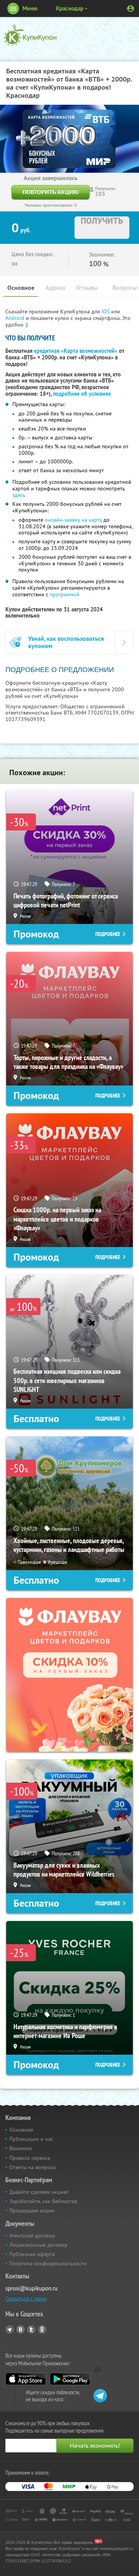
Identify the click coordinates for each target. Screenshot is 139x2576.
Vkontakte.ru (20, 2329)
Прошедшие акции (32, 2210)
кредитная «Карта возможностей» (76, 351)
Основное (21, 288)
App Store (26, 2379)
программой (65, 594)
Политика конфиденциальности (48, 2263)
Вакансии (21, 2148)
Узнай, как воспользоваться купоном (66, 642)
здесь (19, 495)
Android (16, 318)
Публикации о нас (31, 2139)
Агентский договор (32, 2236)
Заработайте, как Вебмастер (43, 2201)
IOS (106, 311)
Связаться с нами (26, 2299)
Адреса (55, 288)
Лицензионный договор (38, 2245)
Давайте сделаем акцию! (39, 2192)
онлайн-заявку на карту (73, 520)
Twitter (31, 2329)
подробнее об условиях (82, 394)
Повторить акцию (51, 192)
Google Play (70, 2379)
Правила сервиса (30, 2158)
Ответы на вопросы (33, 2167)
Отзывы (87, 288)
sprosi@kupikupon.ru (31, 2288)
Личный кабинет (131, 9)
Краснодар (70, 8)
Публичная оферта (32, 2254)
